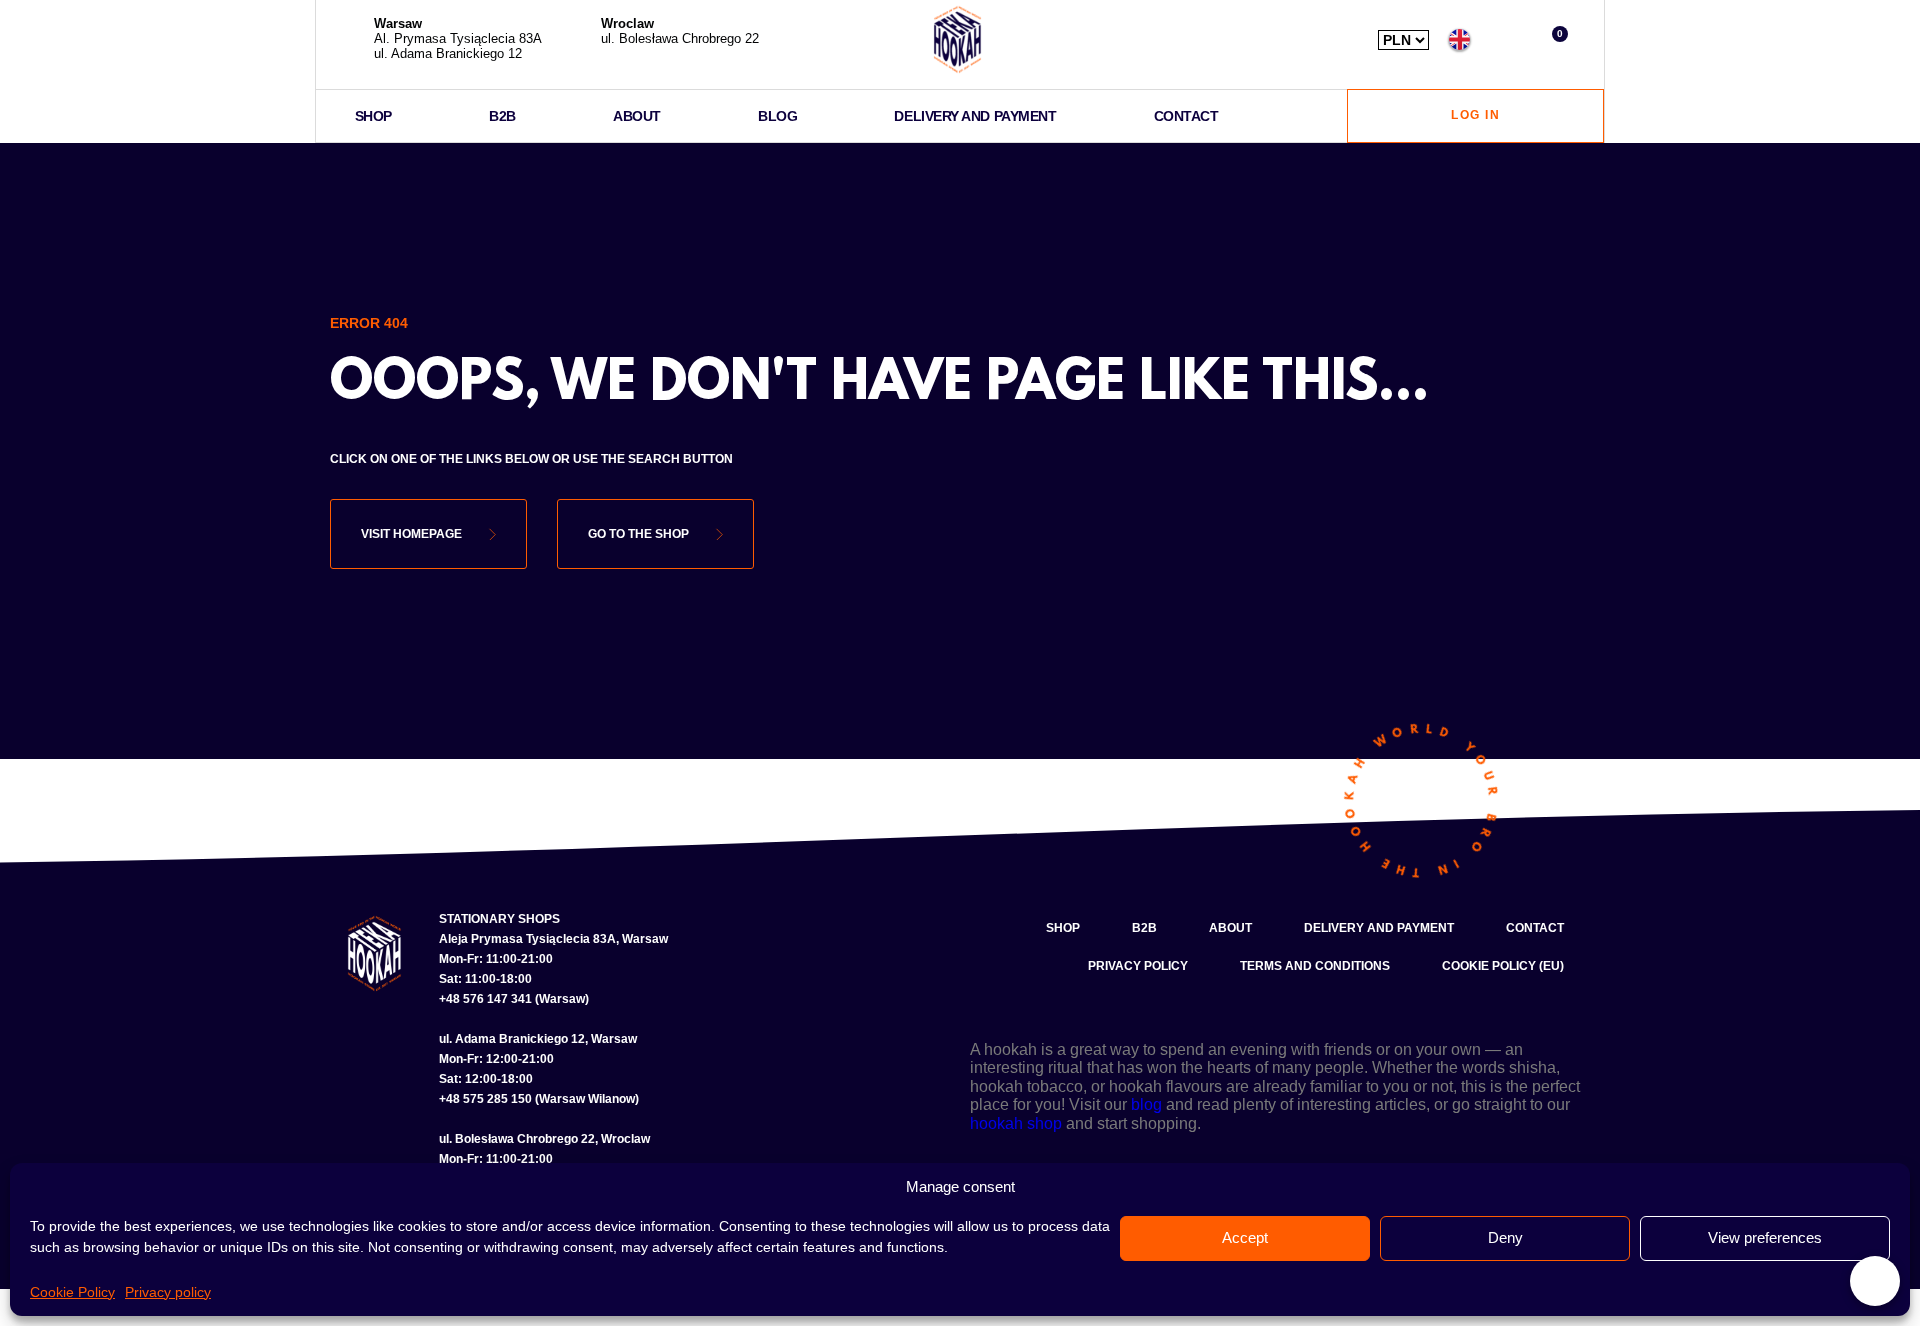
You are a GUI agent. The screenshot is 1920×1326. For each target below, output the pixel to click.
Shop (373, 116)
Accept (1245, 1237)
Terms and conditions (1315, 966)
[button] (1506, 39)
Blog (777, 116)
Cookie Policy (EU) (1503, 966)
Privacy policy (168, 1292)
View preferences (1765, 1237)
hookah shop (1016, 1123)
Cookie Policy (72, 1292)
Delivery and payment (975, 116)
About (637, 116)
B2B (502, 116)
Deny (1505, 1237)
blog (1146, 1104)
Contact (1186, 116)
